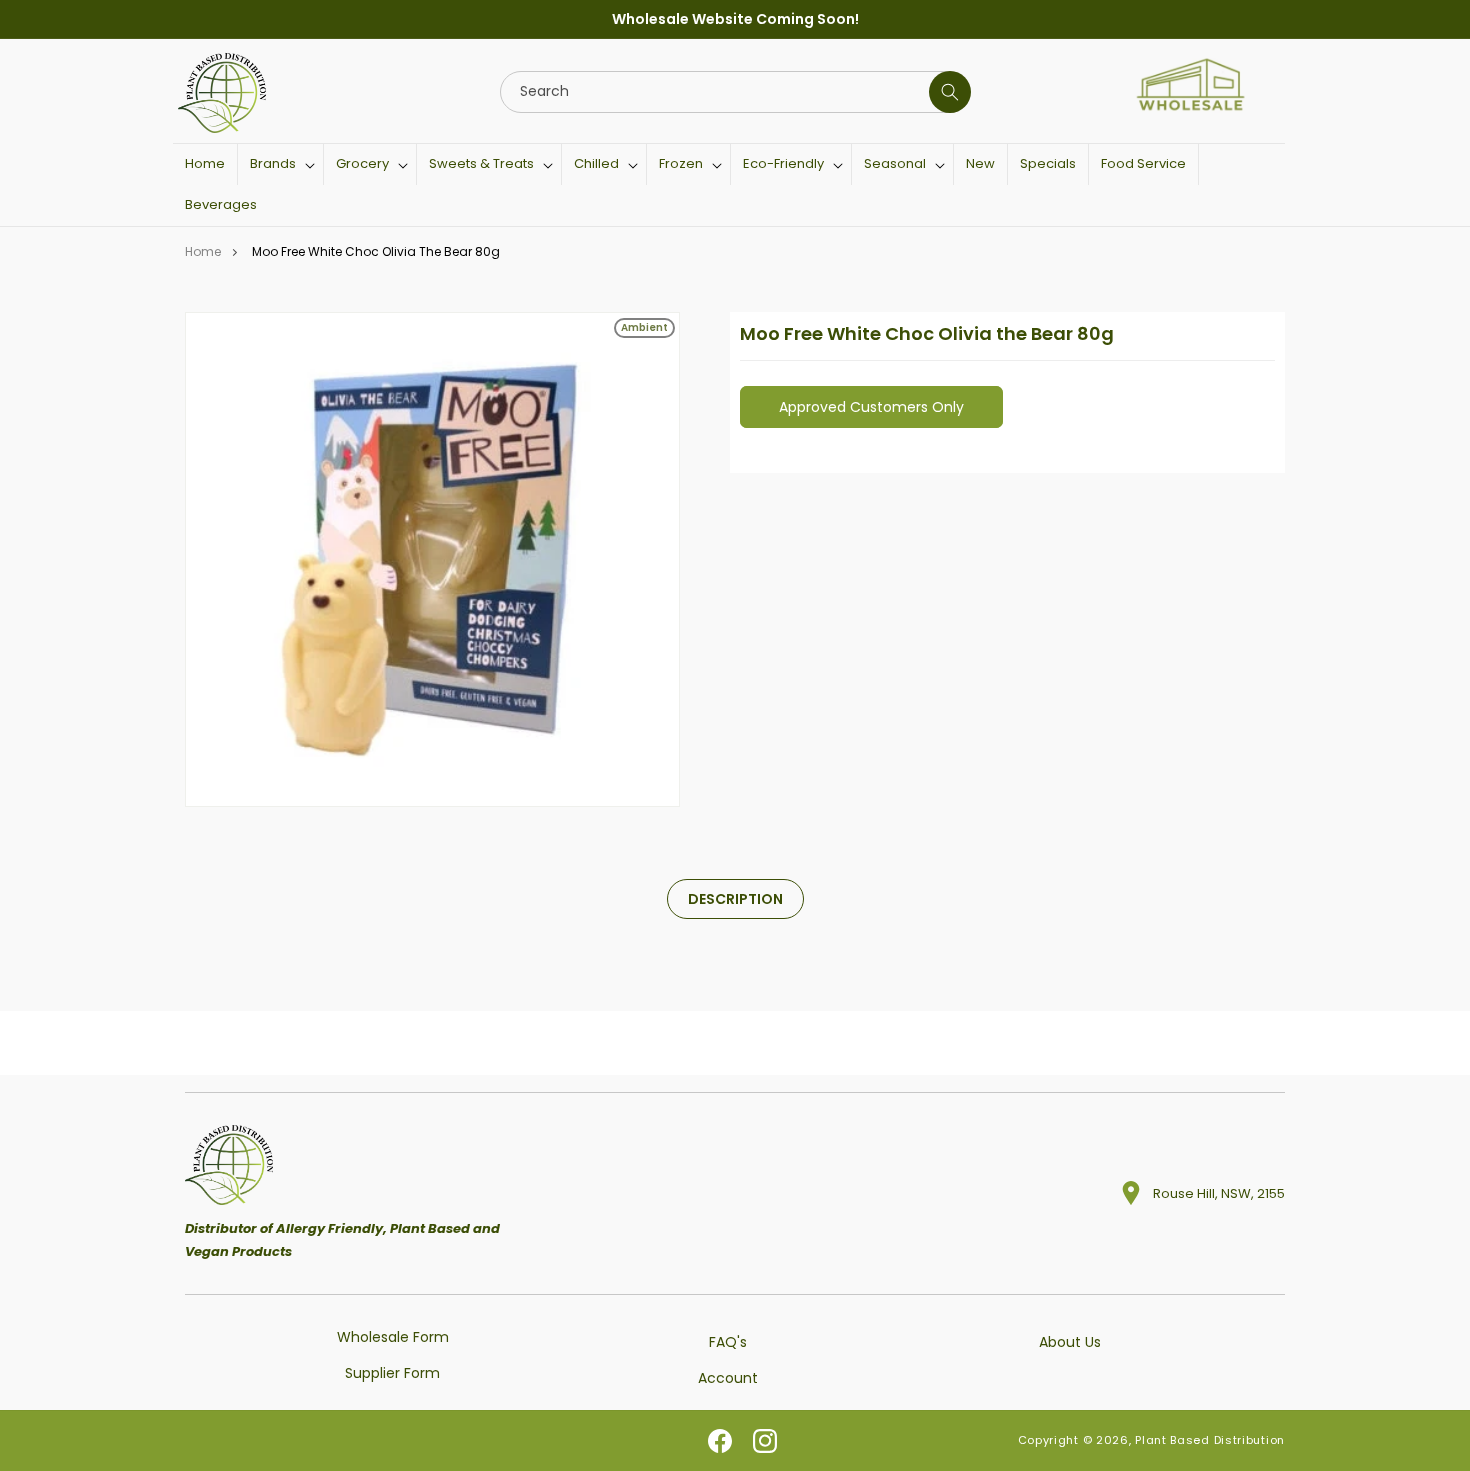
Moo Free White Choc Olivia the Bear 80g (376, 251)
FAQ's (728, 1342)
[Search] (950, 92)
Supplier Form (392, 1372)
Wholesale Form (393, 1337)
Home (203, 251)
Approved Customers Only (871, 407)
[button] (280, 164)
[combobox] (734, 92)
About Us (1070, 1342)
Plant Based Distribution (1210, 1441)
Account (728, 1377)
